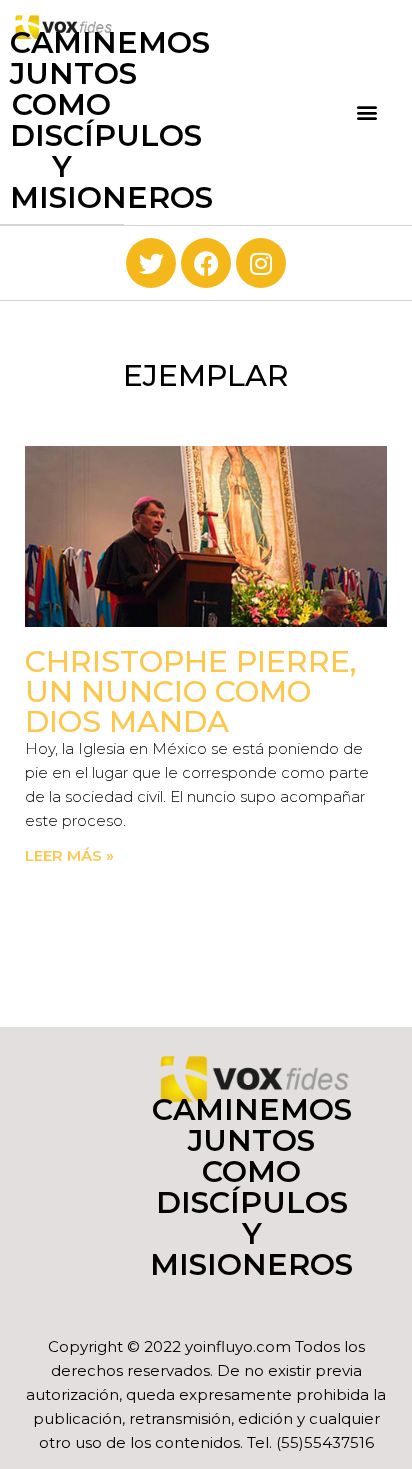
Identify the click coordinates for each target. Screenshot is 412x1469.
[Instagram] (261, 263)
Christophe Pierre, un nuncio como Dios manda (190, 691)
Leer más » (69, 855)
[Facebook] (206, 263)
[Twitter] (151, 263)
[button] (366, 112)
